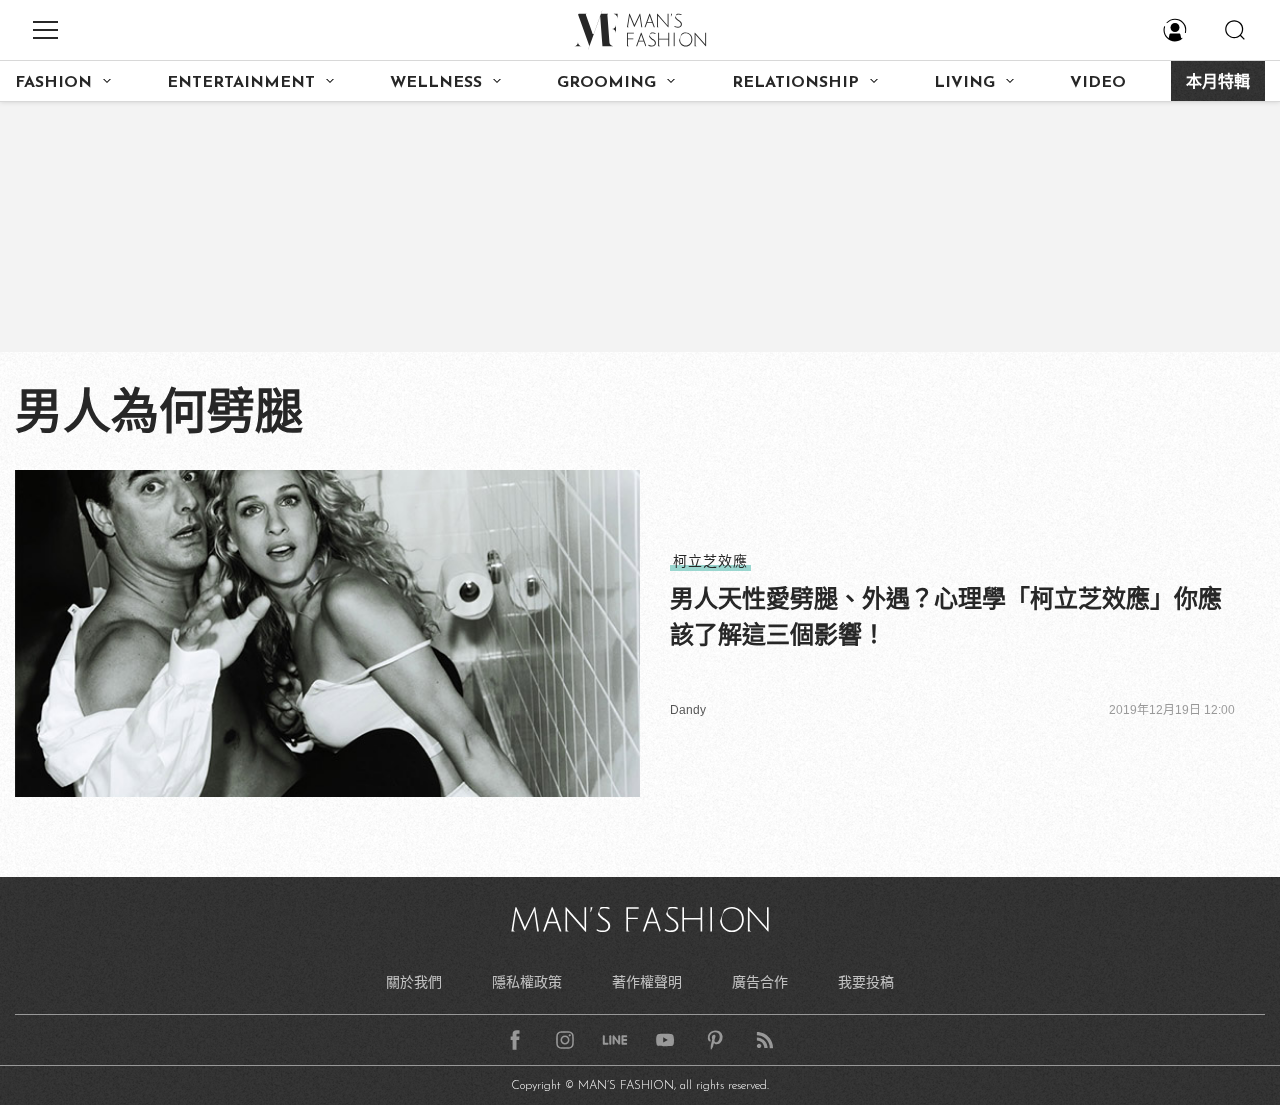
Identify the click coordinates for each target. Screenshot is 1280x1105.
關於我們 (414, 982)
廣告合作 (760, 982)
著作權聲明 (647, 982)
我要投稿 (866, 982)
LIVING (964, 83)
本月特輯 (1218, 83)
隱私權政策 (527, 982)
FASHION (53, 83)
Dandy (688, 710)
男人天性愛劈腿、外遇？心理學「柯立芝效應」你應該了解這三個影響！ (946, 616)
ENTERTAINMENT (241, 83)
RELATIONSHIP (795, 83)
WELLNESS (436, 83)
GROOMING (606, 83)
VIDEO (1098, 83)
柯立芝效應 (710, 561)
